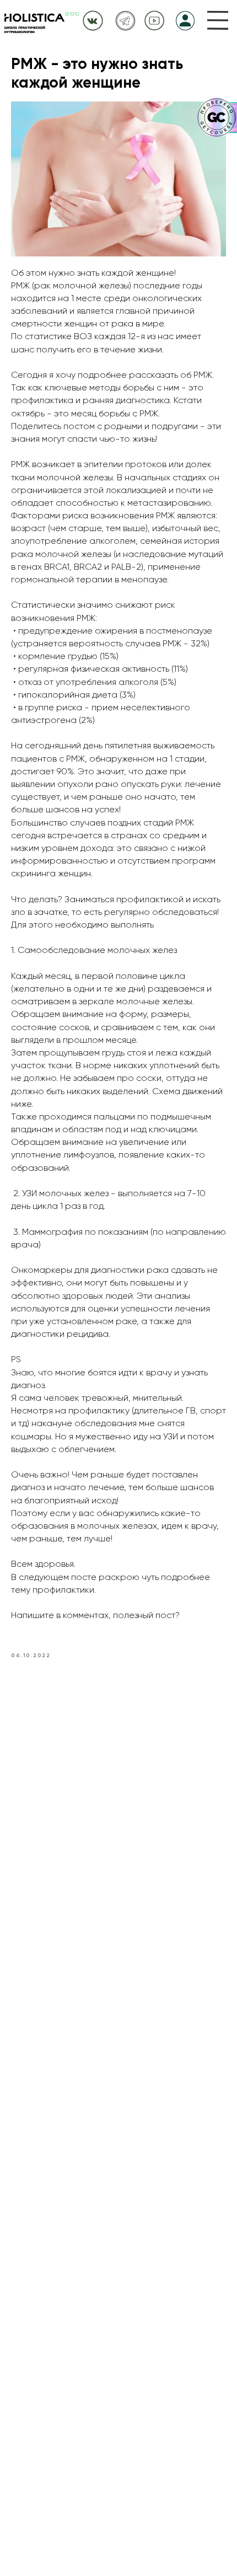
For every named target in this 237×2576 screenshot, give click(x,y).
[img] (218, 20)
